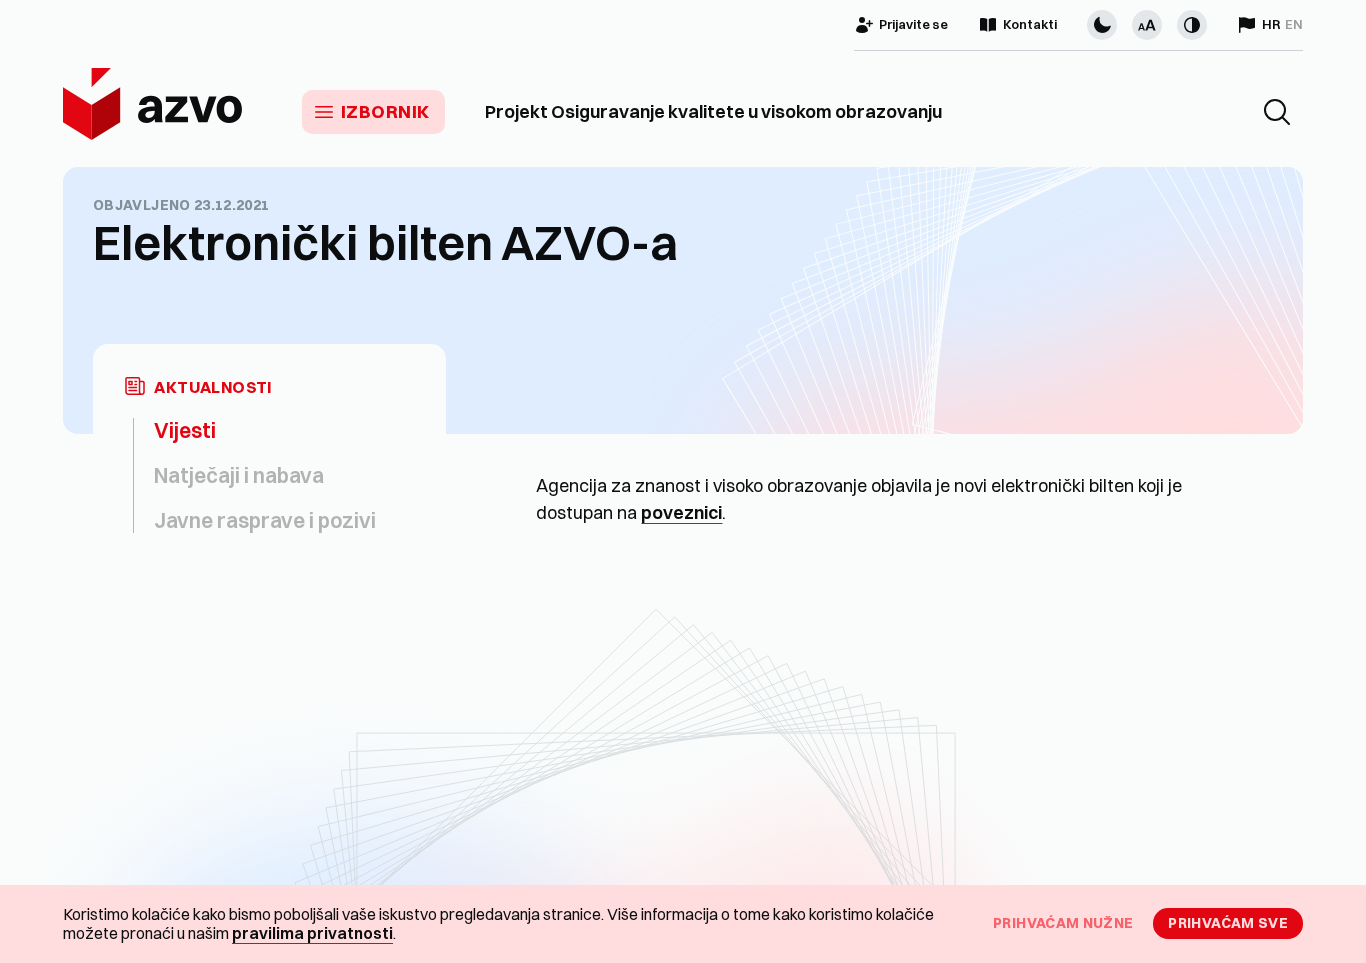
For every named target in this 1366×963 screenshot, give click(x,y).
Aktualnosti (213, 387)
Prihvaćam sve (1228, 923)
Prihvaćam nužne (1063, 923)
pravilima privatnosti (312, 933)
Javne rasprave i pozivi (265, 520)
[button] (1277, 112)
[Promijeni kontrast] (1192, 25)
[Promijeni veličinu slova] (1147, 25)
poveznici (681, 512)
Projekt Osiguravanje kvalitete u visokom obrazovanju (713, 112)
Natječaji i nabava (239, 475)
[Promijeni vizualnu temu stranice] (1102, 25)
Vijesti (185, 430)
